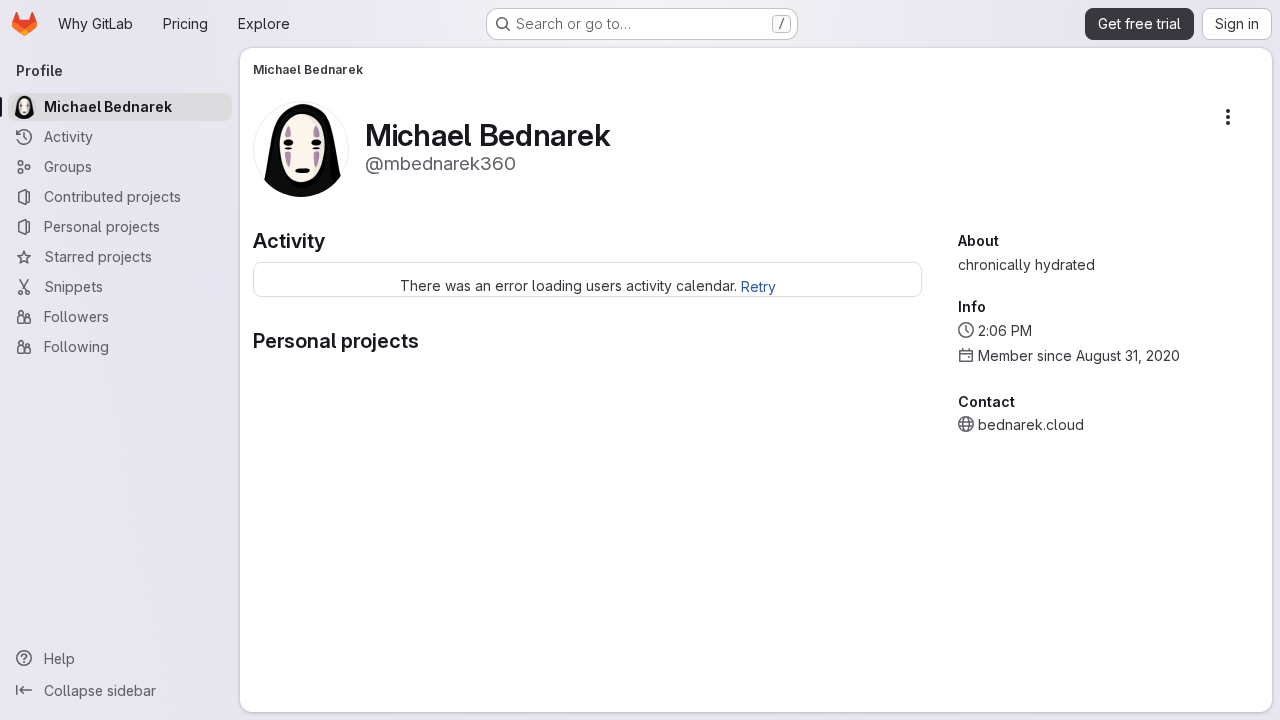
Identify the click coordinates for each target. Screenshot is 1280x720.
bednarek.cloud (1031, 424)
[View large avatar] (301, 147)
